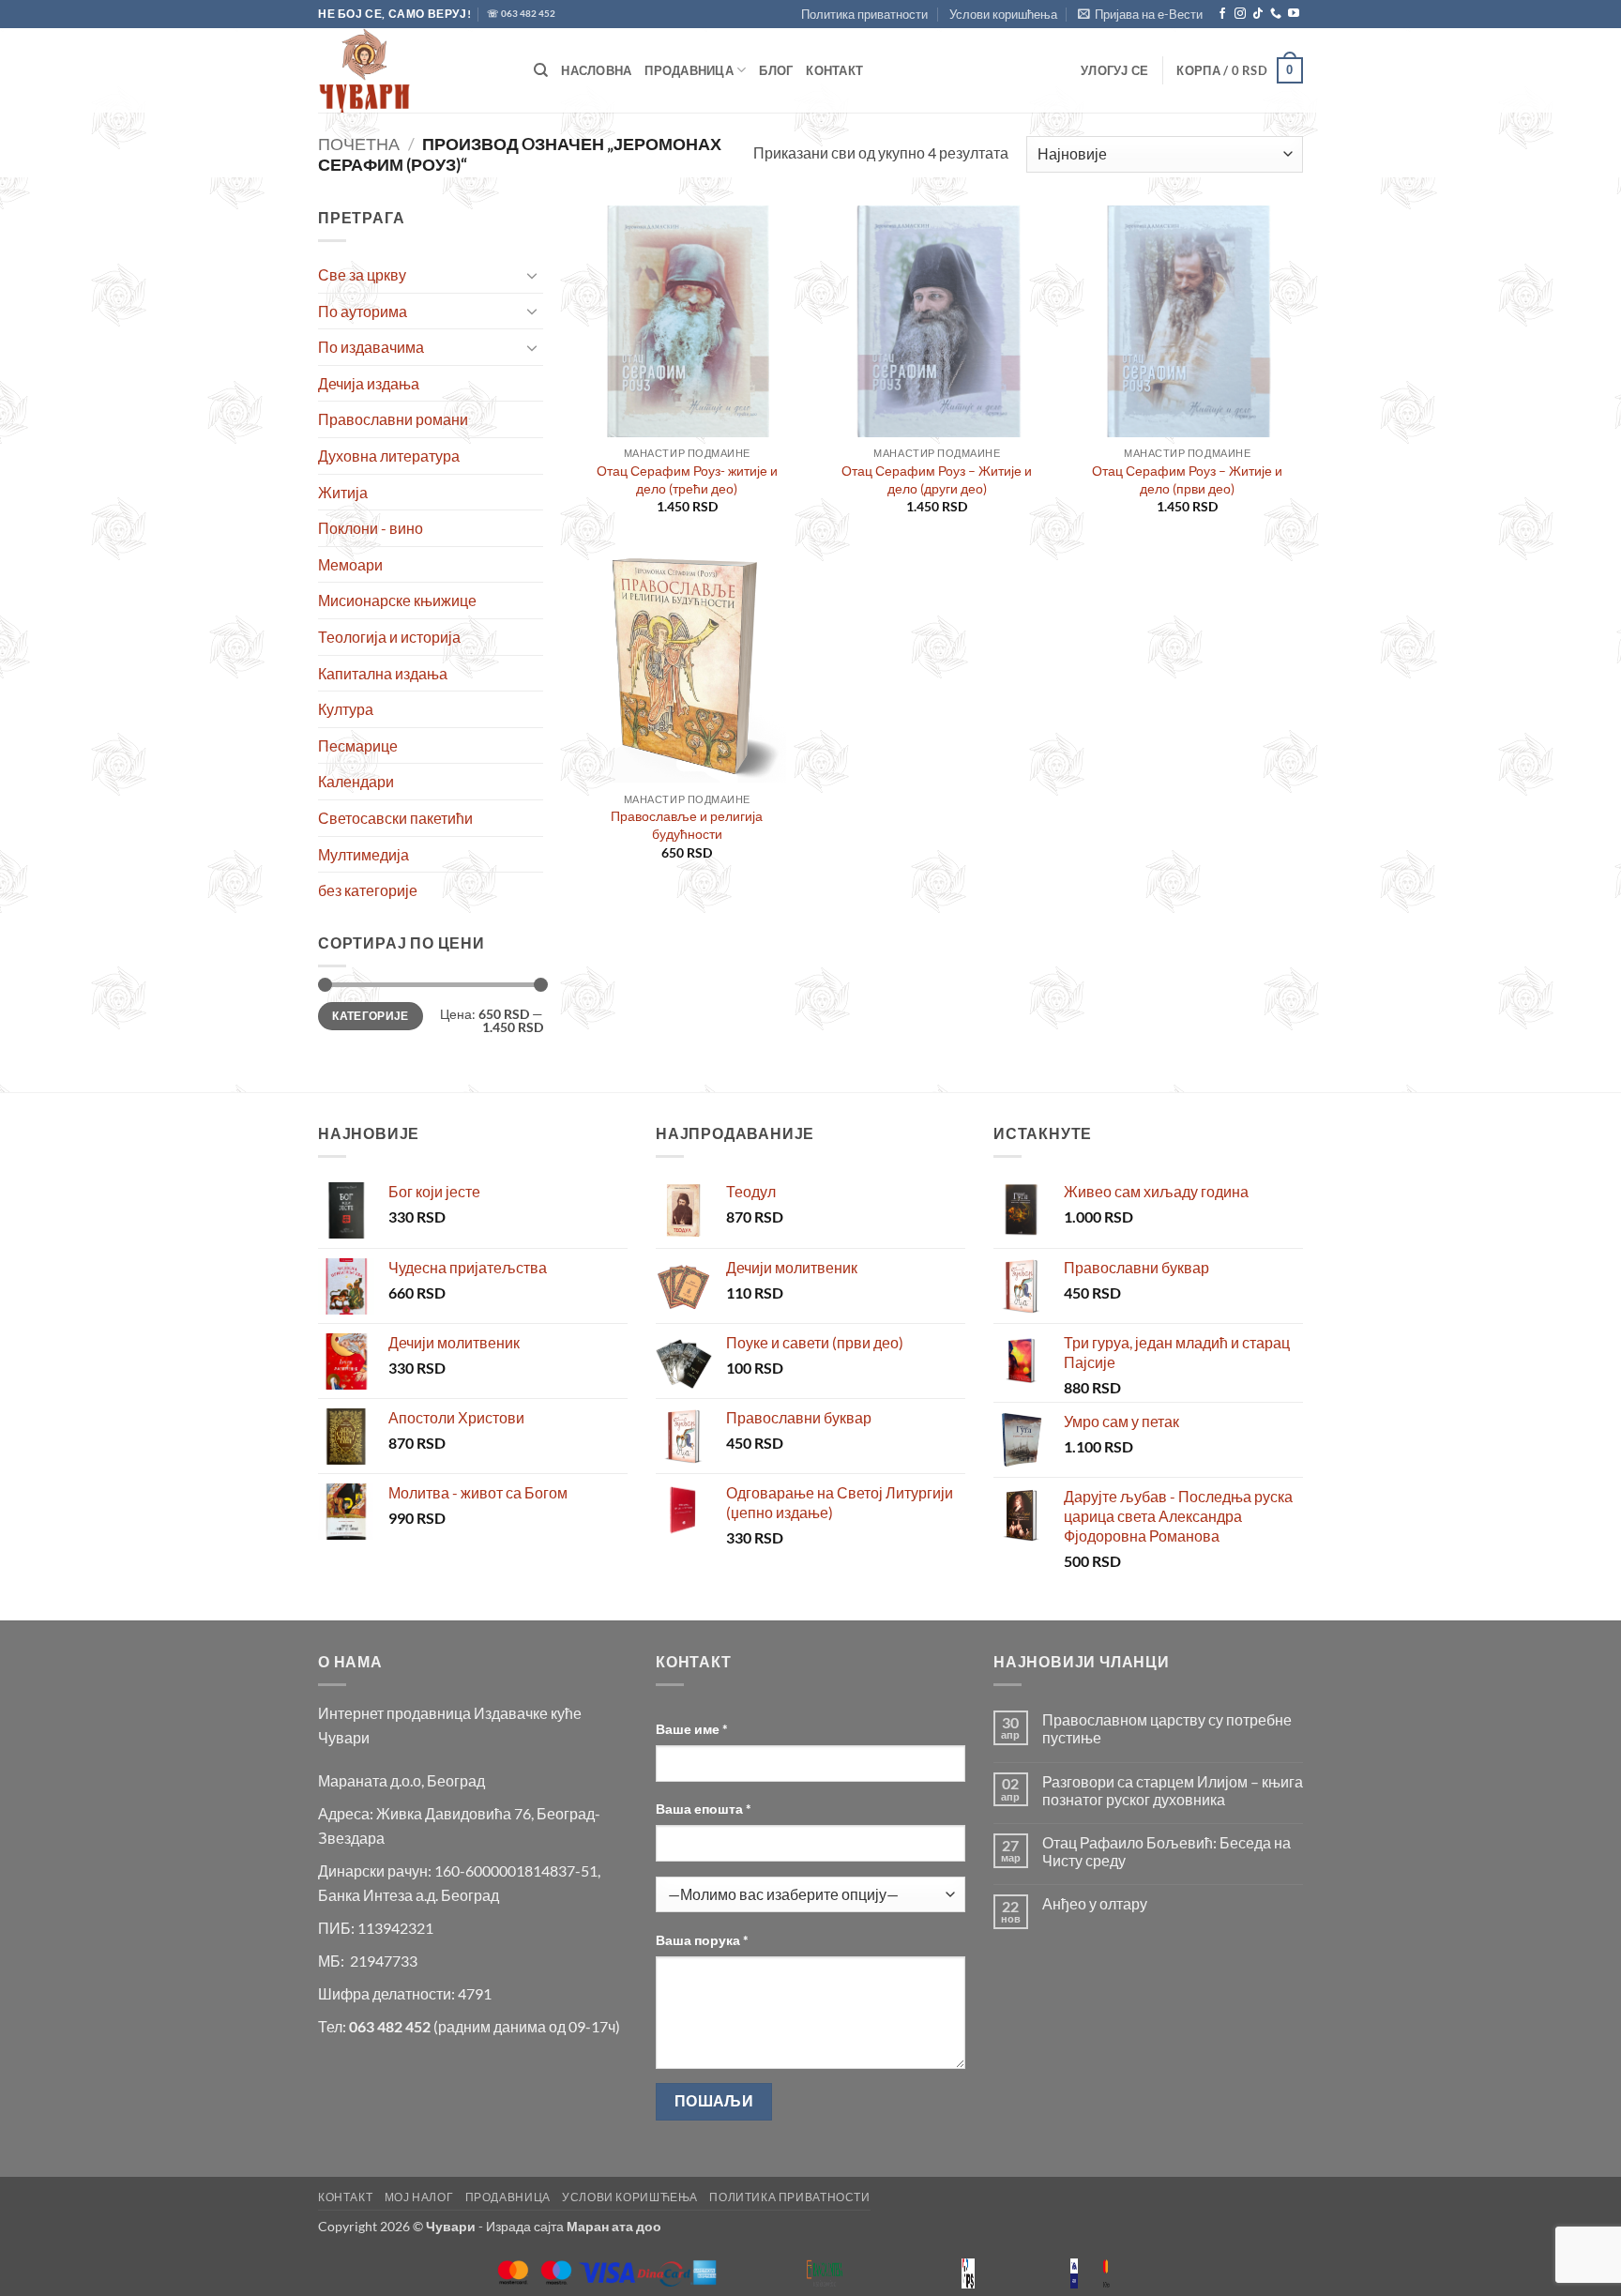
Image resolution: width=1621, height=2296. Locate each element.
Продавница (689, 70)
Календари (356, 781)
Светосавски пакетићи (395, 818)
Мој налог (419, 2197)
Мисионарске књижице (397, 600)
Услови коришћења (1003, 14)
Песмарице (358, 745)
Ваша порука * (702, 1940)
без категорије (368, 890)
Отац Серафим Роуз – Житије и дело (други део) (937, 479)
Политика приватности (864, 14)
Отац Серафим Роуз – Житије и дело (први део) (1187, 479)
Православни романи (393, 419)
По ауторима (363, 311)
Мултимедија (364, 854)
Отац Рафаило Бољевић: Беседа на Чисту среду (1167, 1851)
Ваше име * (692, 1729)
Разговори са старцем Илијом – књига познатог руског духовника (1173, 1790)
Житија (343, 492)
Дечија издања (369, 383)
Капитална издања (383, 673)
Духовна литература (389, 456)
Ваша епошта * (704, 1809)
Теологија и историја (389, 637)
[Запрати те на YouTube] (1294, 14)
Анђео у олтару (1095, 1903)
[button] (1140, 14)
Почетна (359, 144)
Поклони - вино (371, 528)
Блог (776, 70)
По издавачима (371, 347)
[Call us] (1276, 14)
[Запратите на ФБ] (1222, 14)
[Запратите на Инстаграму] (1240, 14)
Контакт (834, 70)
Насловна (596, 70)
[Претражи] (541, 70)
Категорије (371, 1016)
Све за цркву (362, 274)
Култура (346, 709)
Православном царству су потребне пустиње (1167, 1728)
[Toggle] (532, 275)
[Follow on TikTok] (1258, 14)
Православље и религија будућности (687, 825)
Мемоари (350, 564)
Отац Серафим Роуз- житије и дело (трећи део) (687, 479)
